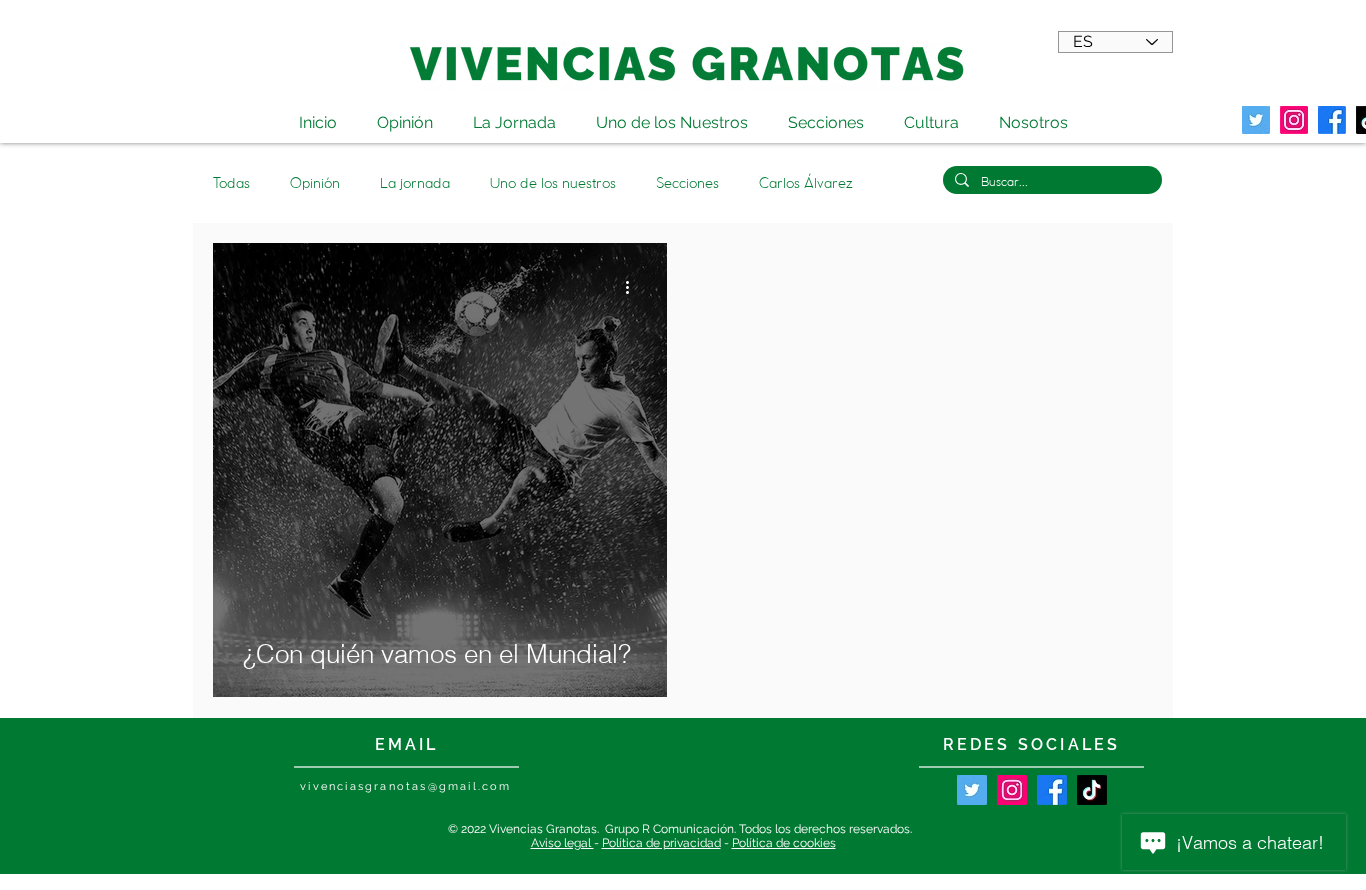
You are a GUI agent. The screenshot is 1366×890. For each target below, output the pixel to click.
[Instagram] (1012, 790)
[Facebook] (1052, 790)
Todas (231, 183)
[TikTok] (1092, 790)
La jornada (415, 183)
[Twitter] (1256, 120)
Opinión (315, 183)
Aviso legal (562, 843)
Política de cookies (784, 843)
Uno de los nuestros (553, 183)
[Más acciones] (634, 287)
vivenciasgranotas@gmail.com (405, 786)
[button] (931, 113)
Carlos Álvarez (806, 183)
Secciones (687, 183)
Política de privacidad (661, 843)
